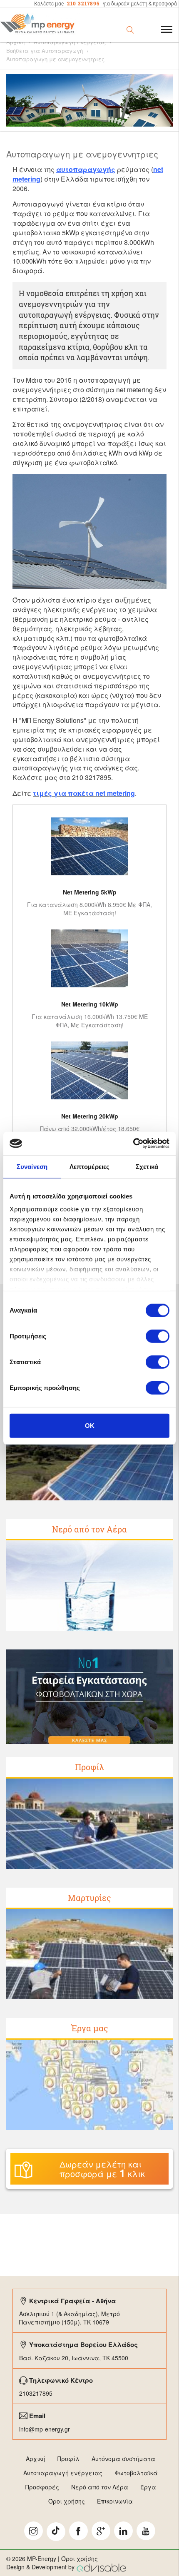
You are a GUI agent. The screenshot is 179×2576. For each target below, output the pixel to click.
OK (90, 1425)
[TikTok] (56, 2532)
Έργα (148, 2487)
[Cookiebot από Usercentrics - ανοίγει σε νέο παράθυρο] (133, 1144)
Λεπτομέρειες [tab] (89, 1166)
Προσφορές (42, 2487)
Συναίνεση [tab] (32, 1166)
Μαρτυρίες (89, 1898)
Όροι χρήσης (67, 2501)
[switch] (158, 1336)
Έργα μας (90, 2028)
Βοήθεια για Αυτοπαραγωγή (45, 51)
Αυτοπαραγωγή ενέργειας (63, 2473)
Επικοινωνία (115, 2501)
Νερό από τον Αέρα (89, 1529)
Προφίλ (89, 1767)
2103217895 (36, 2393)
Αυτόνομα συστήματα (123, 2459)
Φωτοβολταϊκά (136, 2473)
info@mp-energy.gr (45, 2429)
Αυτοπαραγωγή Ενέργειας (70, 42)
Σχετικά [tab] (147, 1166)
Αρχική (15, 42)
